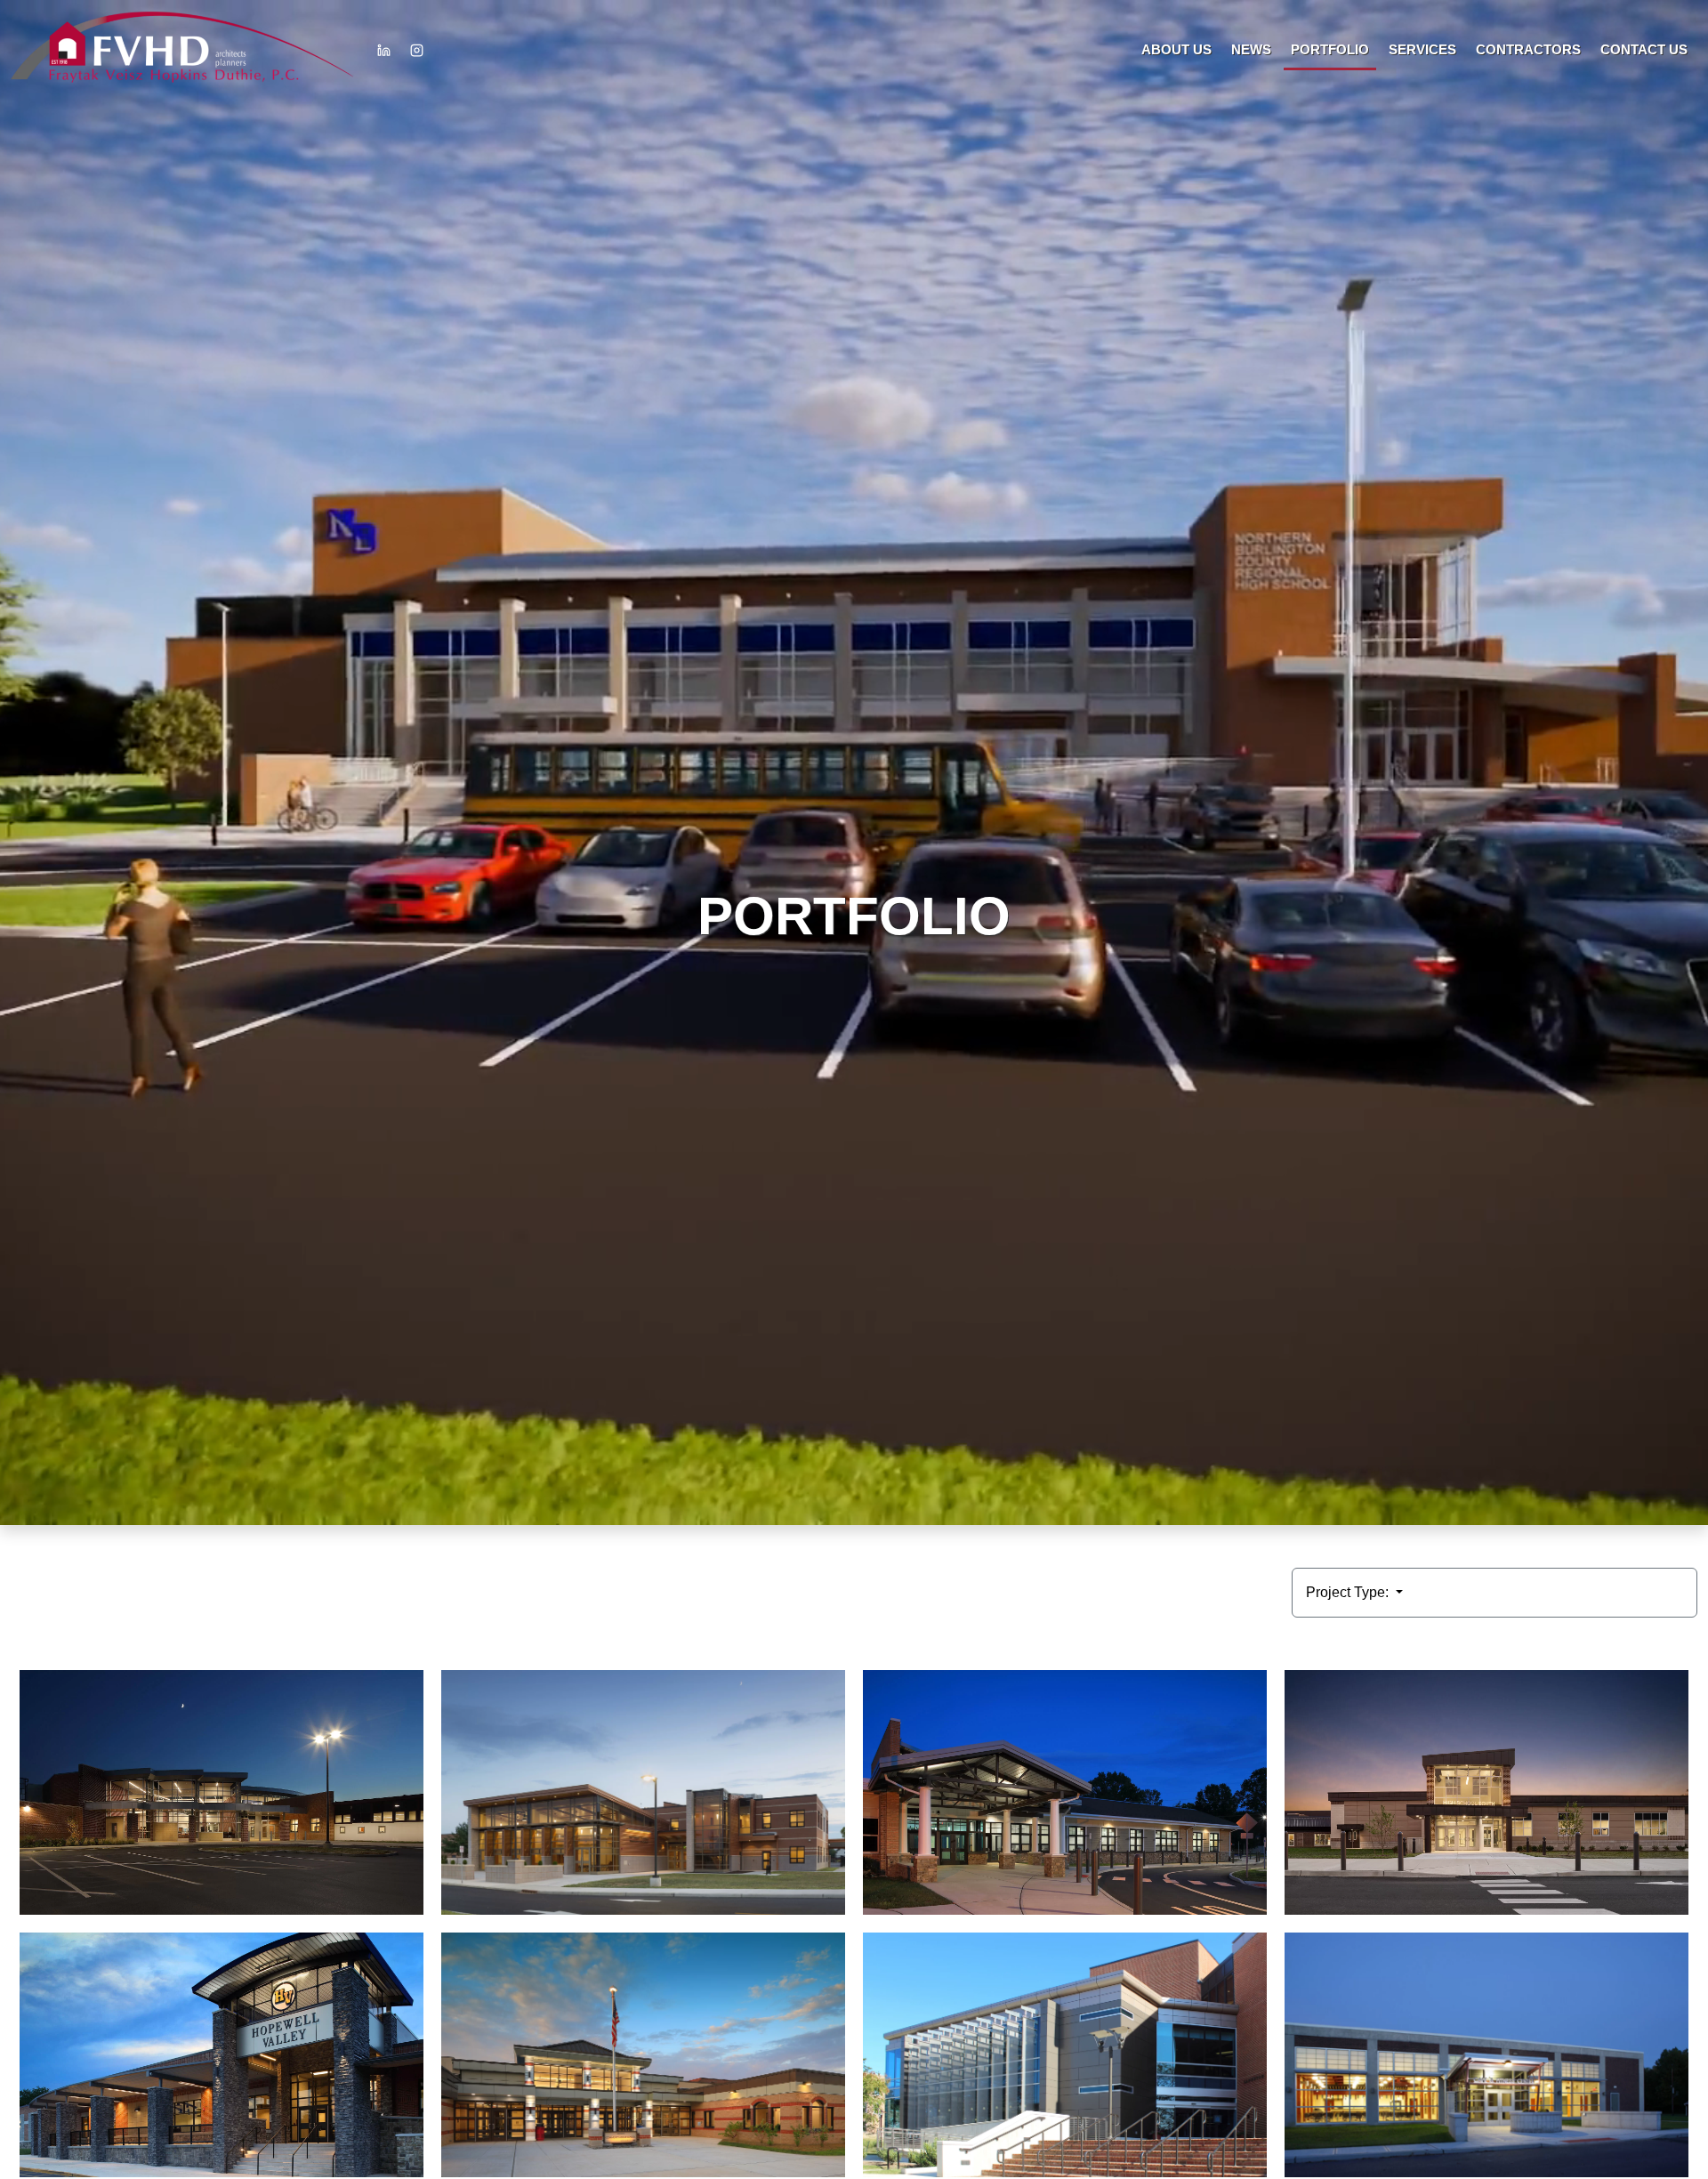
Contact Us (1644, 49)
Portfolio (1330, 49)
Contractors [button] (1528, 49)
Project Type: (1349, 1592)
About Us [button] (1176, 49)
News (1251, 49)
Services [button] (1422, 49)
